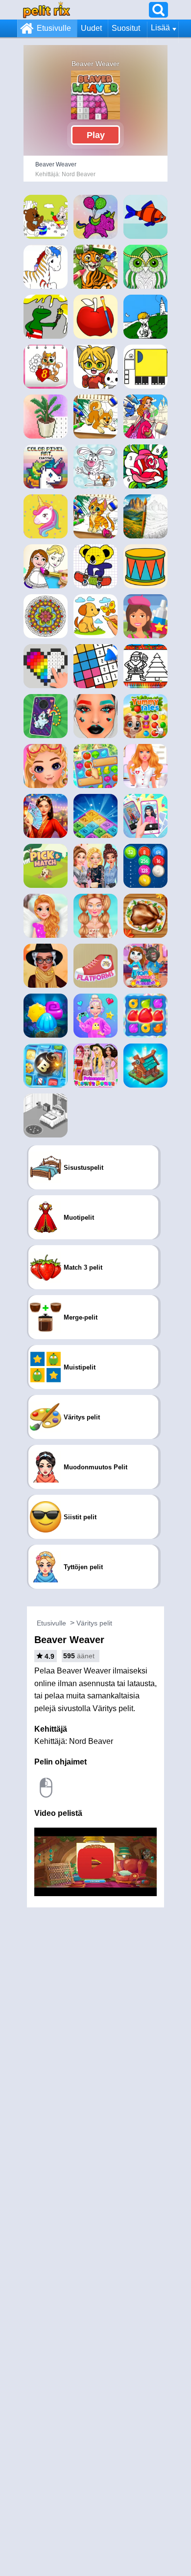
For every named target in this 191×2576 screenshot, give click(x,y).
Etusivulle (54, 28)
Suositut (126, 28)
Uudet (91, 28)
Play (96, 135)
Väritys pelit (94, 1623)
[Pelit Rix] (47, 10)
